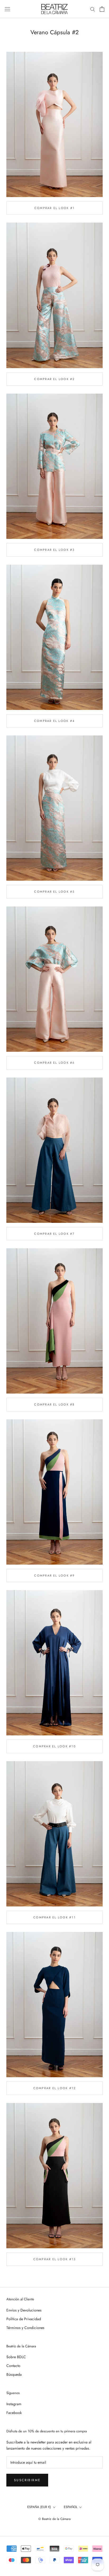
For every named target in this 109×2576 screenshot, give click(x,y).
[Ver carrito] (102, 9)
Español (71, 2507)
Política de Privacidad (24, 2319)
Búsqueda (14, 2374)
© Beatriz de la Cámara (54, 2519)
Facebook (14, 2413)
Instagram (14, 2404)
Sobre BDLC (16, 2357)
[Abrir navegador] (7, 9)
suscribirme (27, 2480)
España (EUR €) (39, 2507)
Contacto (13, 2366)
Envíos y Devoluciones (24, 2310)
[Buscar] (93, 9)
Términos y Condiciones (25, 2328)
